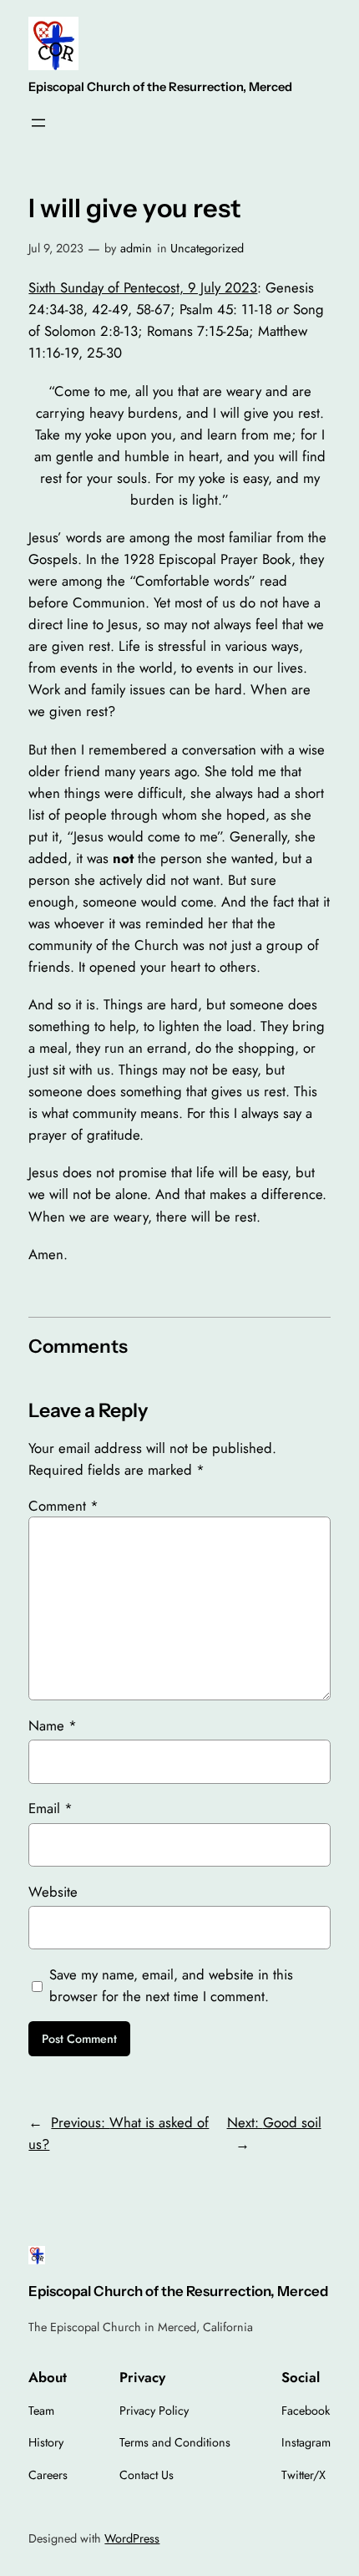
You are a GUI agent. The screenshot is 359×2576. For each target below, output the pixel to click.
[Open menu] (38, 123)
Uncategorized (207, 248)
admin (136, 248)
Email (51, 1808)
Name (53, 1725)
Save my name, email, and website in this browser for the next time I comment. (171, 1985)
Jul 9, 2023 (56, 248)
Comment (63, 1506)
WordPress (132, 2538)
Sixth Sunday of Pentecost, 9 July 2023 (143, 287)
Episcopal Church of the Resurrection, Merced (160, 87)
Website (53, 1892)
